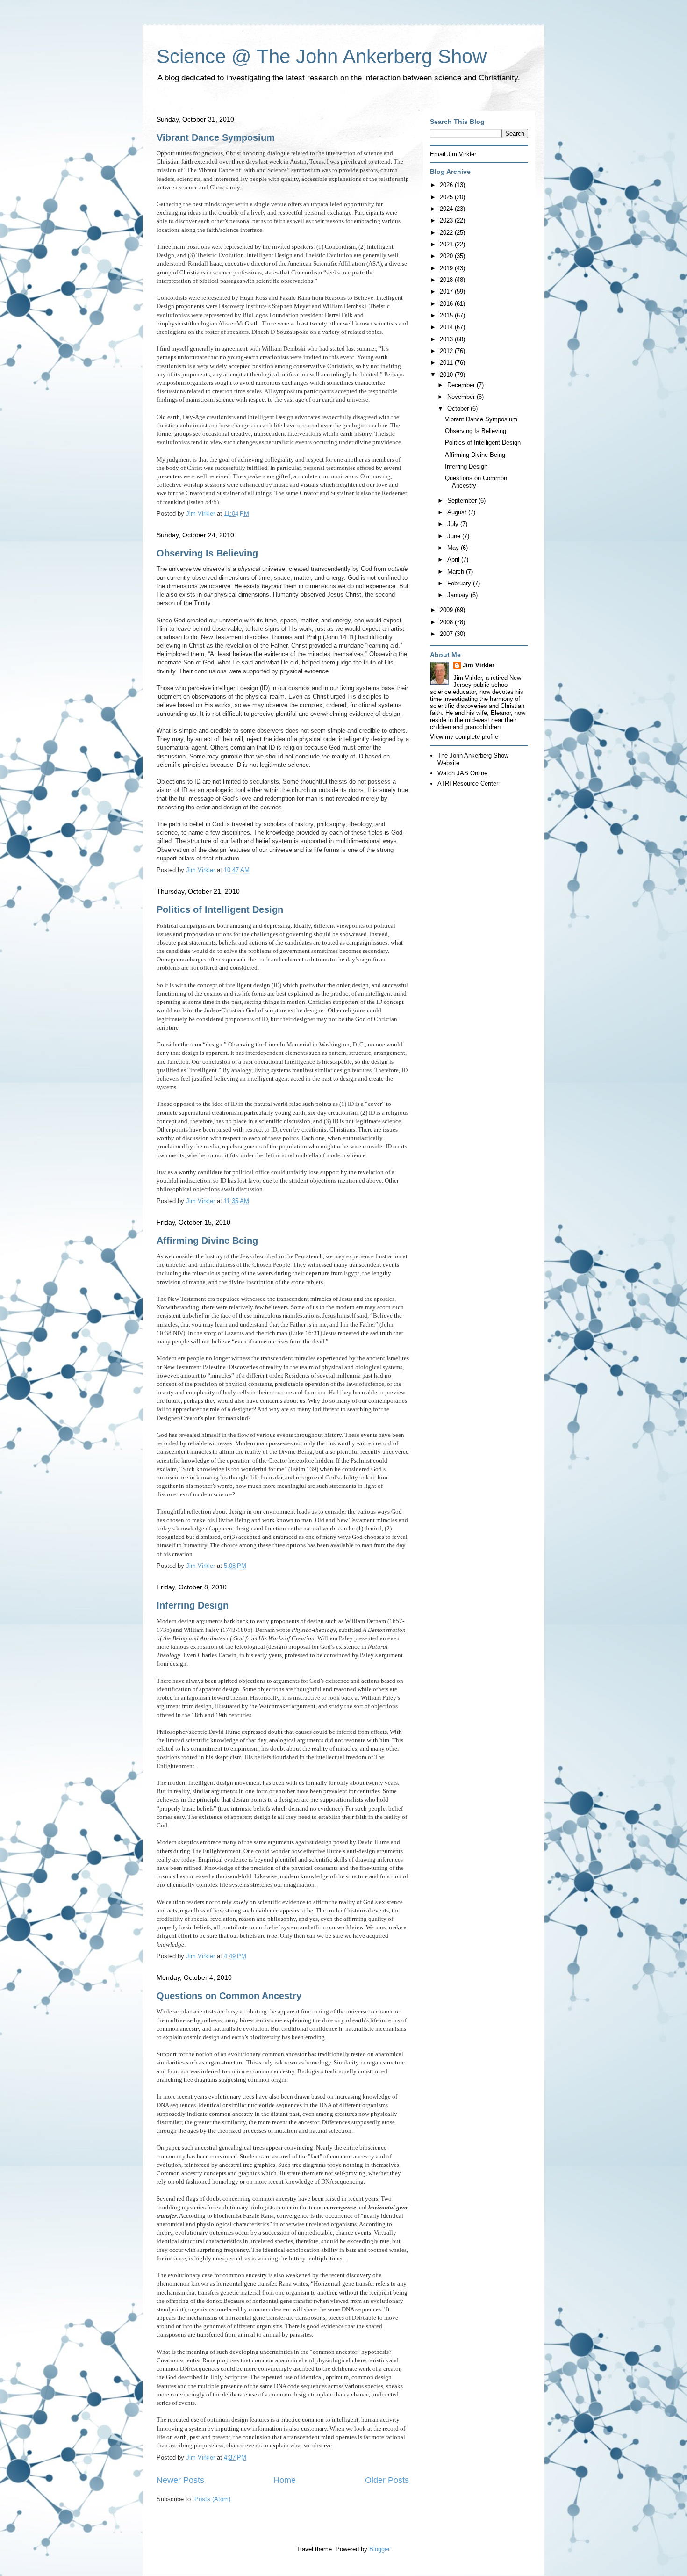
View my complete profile (464, 737)
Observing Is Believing (207, 553)
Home (285, 2480)
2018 (447, 280)
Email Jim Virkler (453, 154)
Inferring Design (193, 1605)
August (458, 512)
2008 (447, 622)
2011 (447, 363)
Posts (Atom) (212, 2499)
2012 (447, 351)
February (460, 583)
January (459, 595)
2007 (447, 634)
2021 (447, 244)
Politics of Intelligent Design (220, 909)
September (463, 501)
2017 (447, 292)
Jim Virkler (479, 665)
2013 (447, 339)
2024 (447, 209)
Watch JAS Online (462, 773)
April (454, 559)
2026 (447, 185)
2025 (447, 197)
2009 (447, 610)
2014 (447, 327)
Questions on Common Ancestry (229, 1996)
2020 (447, 256)
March (457, 572)
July (454, 524)
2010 (447, 375)
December (462, 385)
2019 (447, 268)
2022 (447, 233)
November (462, 397)
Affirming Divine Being (207, 1241)
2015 (447, 315)
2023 (447, 220)
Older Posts (387, 2480)
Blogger (379, 2549)
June (455, 536)
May (454, 548)
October (459, 408)
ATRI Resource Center (468, 783)
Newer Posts (180, 2480)
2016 (447, 304)
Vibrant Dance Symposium (216, 137)
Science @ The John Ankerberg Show (322, 56)
